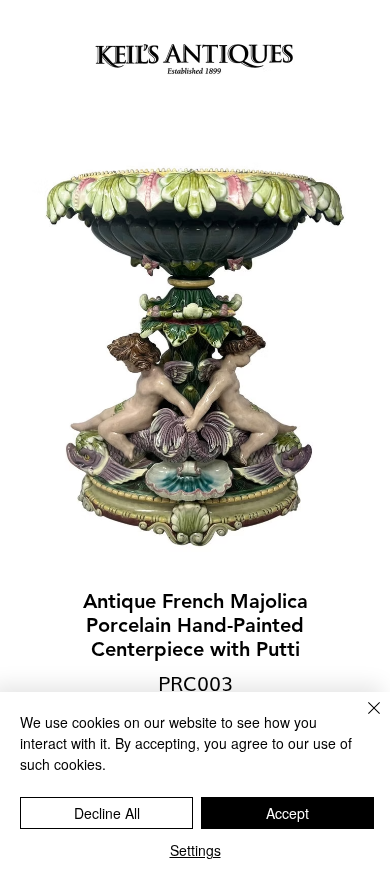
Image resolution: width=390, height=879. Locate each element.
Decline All (107, 813)
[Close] (362, 720)
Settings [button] (195, 850)
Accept (287, 813)
